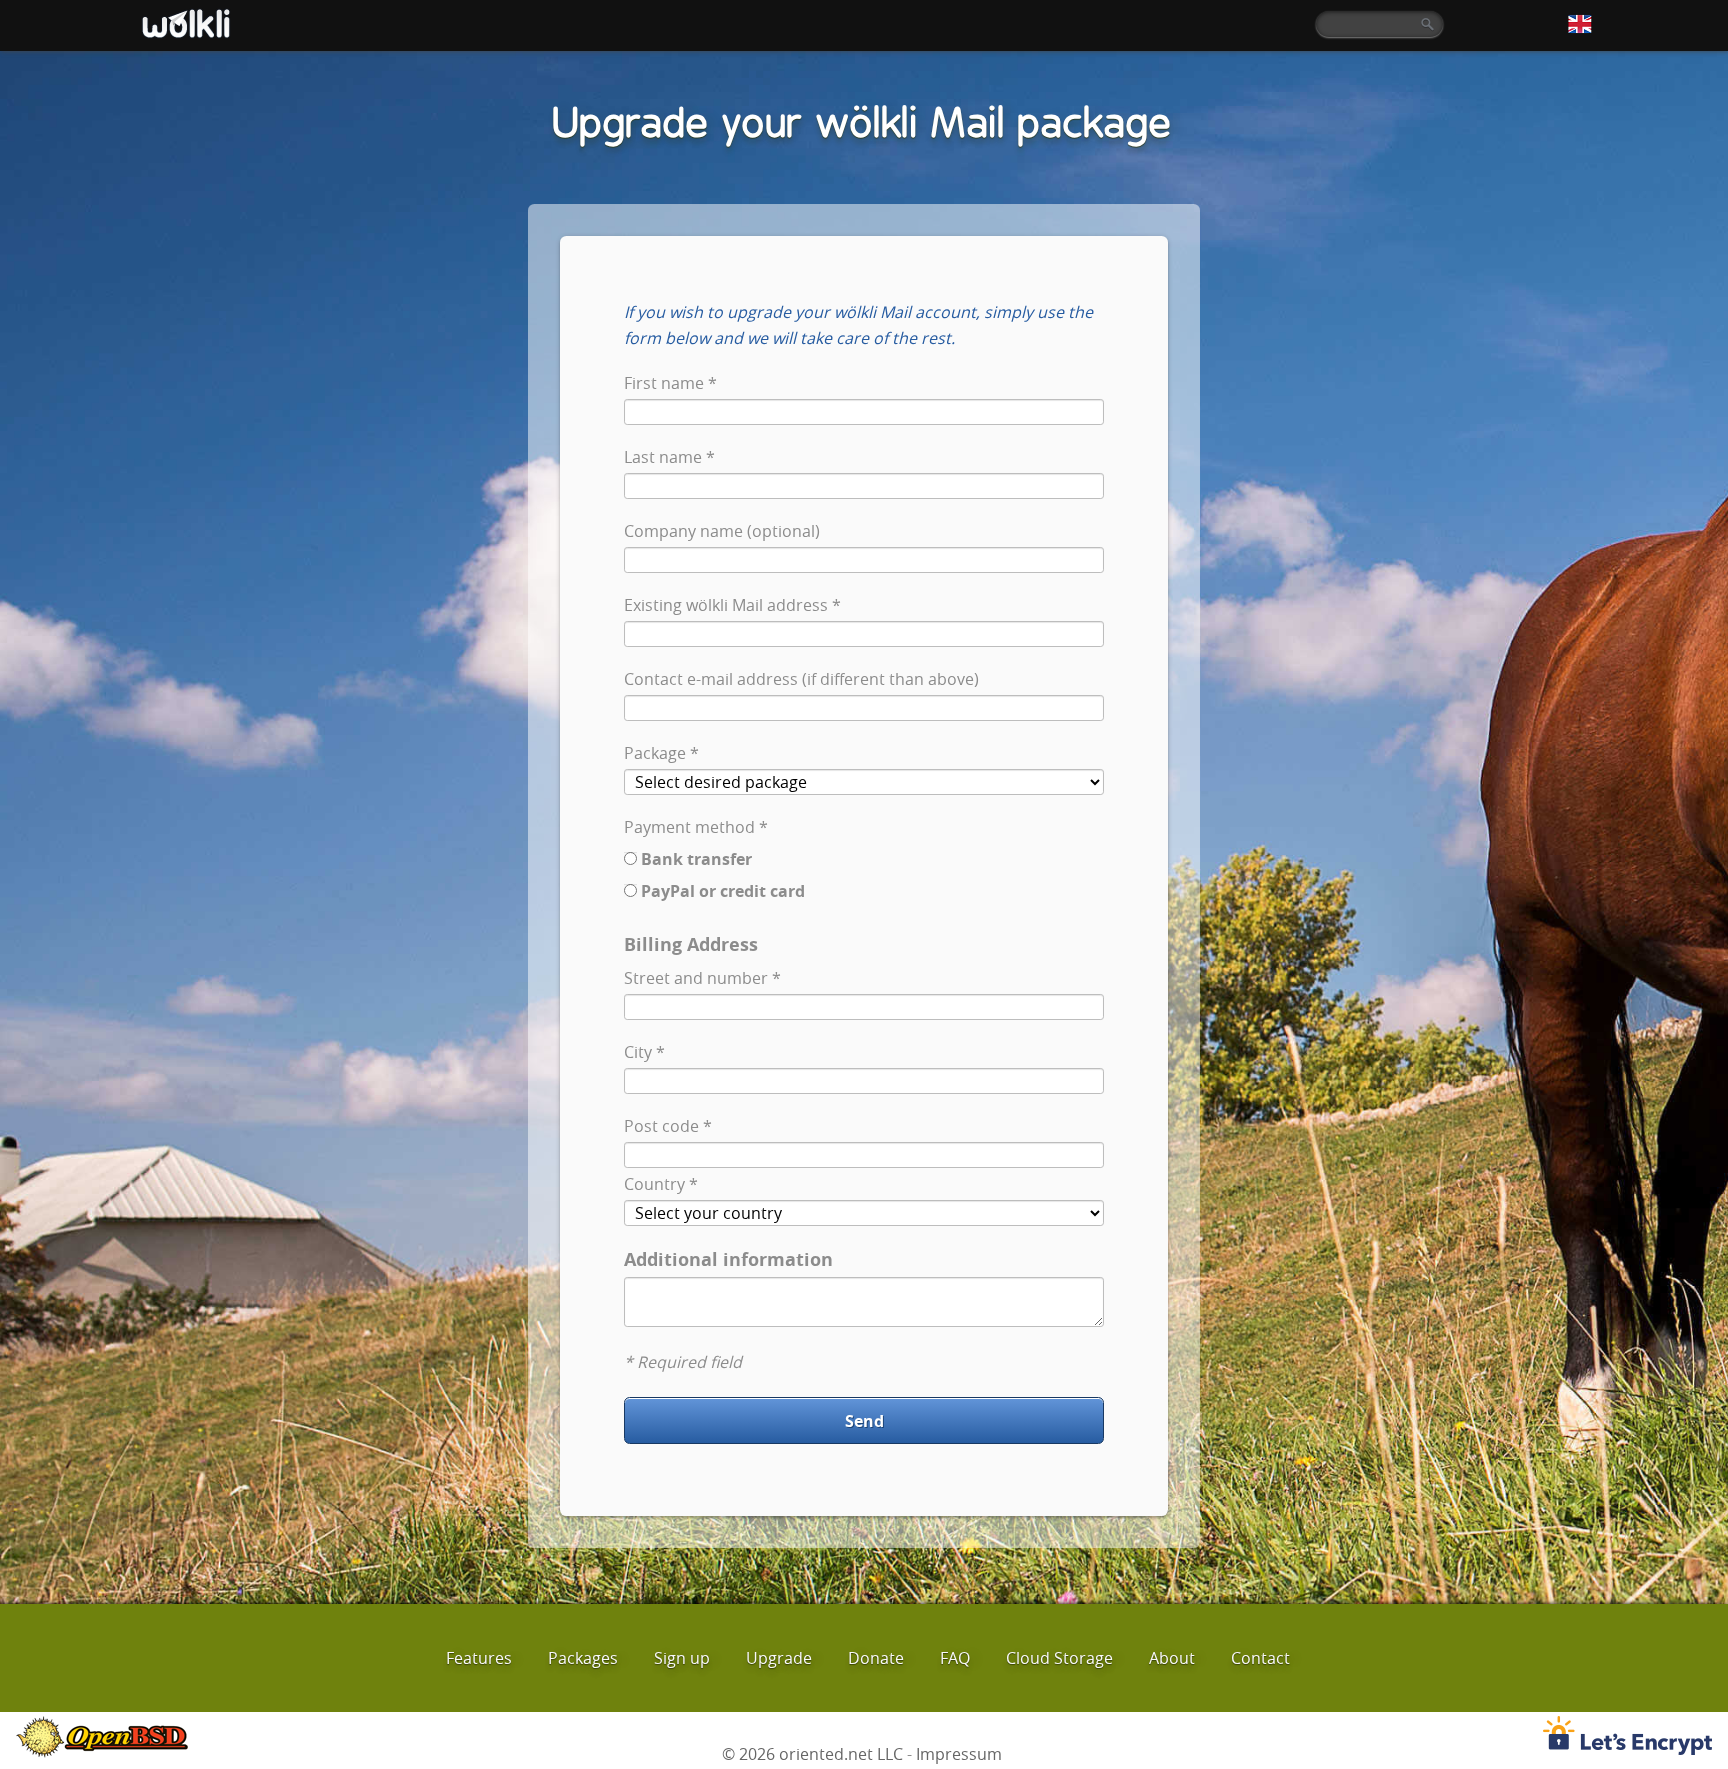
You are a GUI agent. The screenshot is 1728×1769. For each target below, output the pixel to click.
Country (654, 1184)
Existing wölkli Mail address (726, 605)
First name (664, 383)
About (1172, 1658)
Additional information (728, 1259)
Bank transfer (696, 859)
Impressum (959, 1754)
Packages (583, 1658)
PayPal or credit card (723, 891)
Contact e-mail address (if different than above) (801, 679)
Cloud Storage (1059, 1658)
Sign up (682, 1658)
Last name (663, 457)
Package (655, 753)
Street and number (696, 978)
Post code (661, 1126)
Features (479, 1658)
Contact (1260, 1658)
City (638, 1052)
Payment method (689, 827)
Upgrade (779, 1658)
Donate (876, 1658)
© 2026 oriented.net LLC (812, 1754)
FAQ (955, 1658)
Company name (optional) (722, 531)
